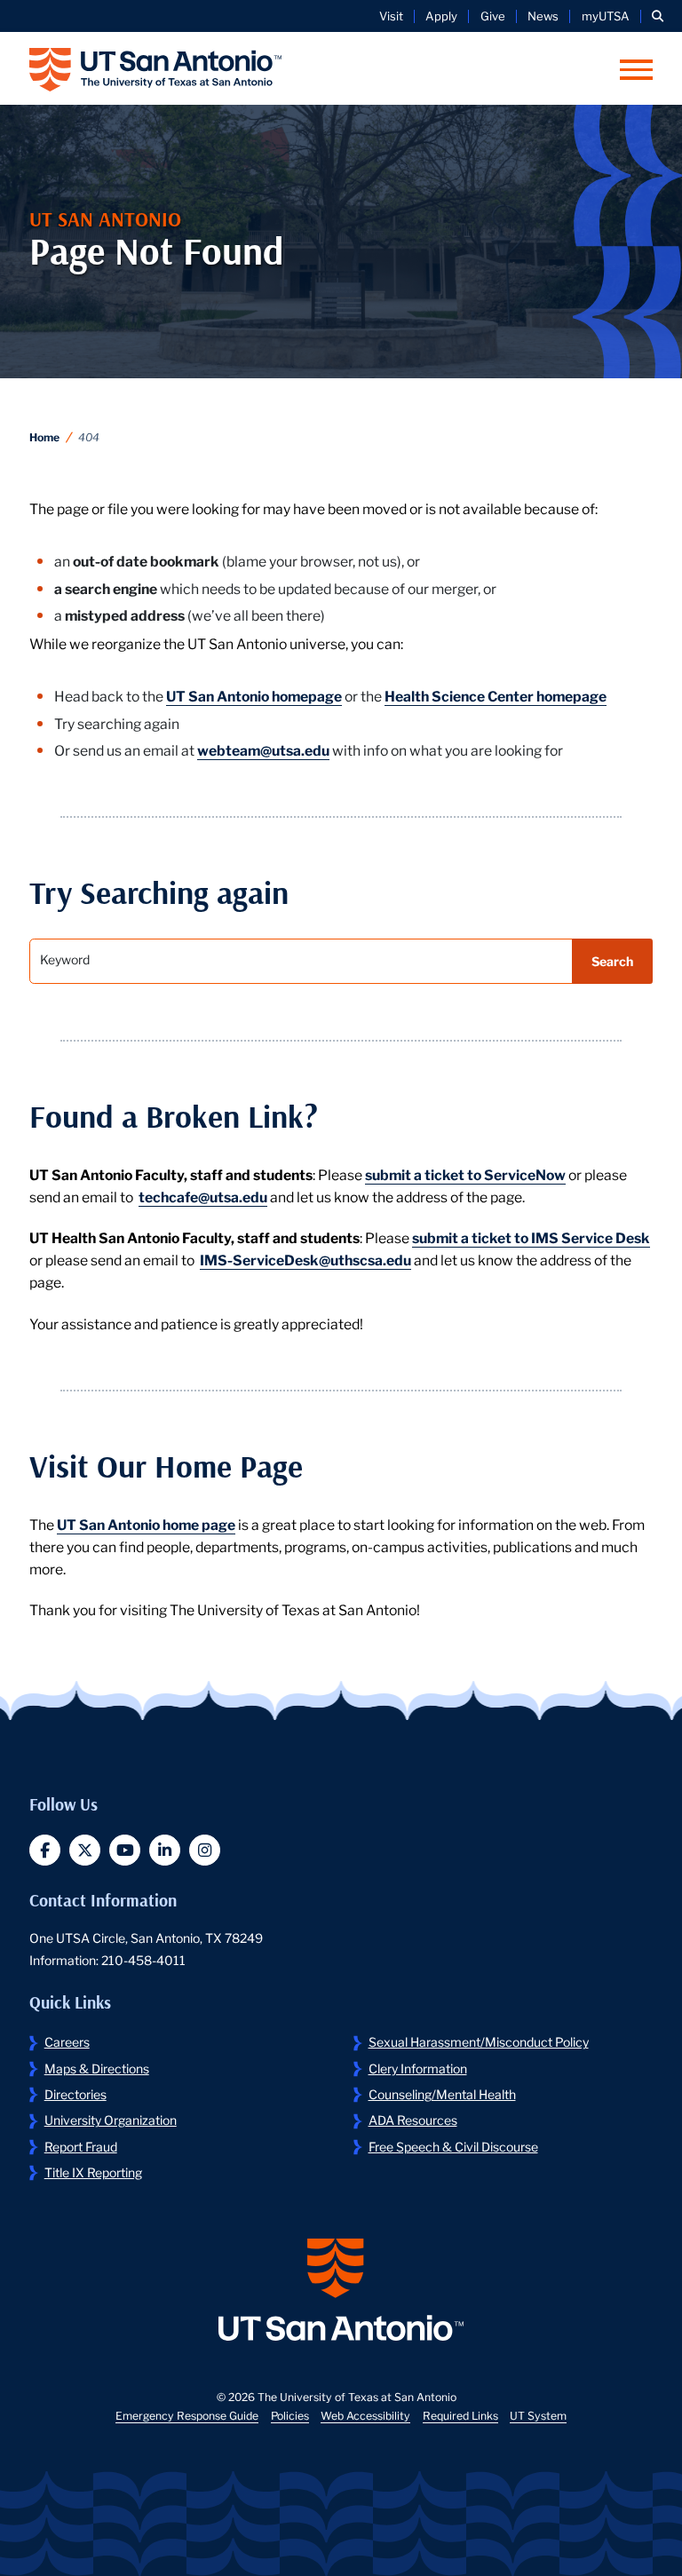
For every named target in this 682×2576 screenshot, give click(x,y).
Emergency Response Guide (187, 2415)
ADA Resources (413, 2120)
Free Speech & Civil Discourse (453, 2146)
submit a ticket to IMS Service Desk (531, 1236)
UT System (538, 2415)
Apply (441, 16)
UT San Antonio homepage (254, 695)
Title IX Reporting (93, 2172)
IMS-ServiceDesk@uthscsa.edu (305, 1259)
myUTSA (606, 16)
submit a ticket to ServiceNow (465, 1173)
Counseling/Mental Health (442, 2094)
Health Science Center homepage (496, 695)
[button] (658, 16)
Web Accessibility (365, 2415)
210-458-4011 (143, 1960)
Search (612, 961)
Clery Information (418, 2068)
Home (44, 436)
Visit (391, 16)
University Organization (111, 2120)
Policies (290, 2415)
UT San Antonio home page (146, 1523)
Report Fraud (81, 2146)
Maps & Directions (97, 2068)
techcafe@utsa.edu (203, 1196)
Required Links (460, 2415)
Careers (67, 2041)
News (543, 16)
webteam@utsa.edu (263, 749)
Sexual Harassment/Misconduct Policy (479, 2041)
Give (493, 16)
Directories (75, 2094)
